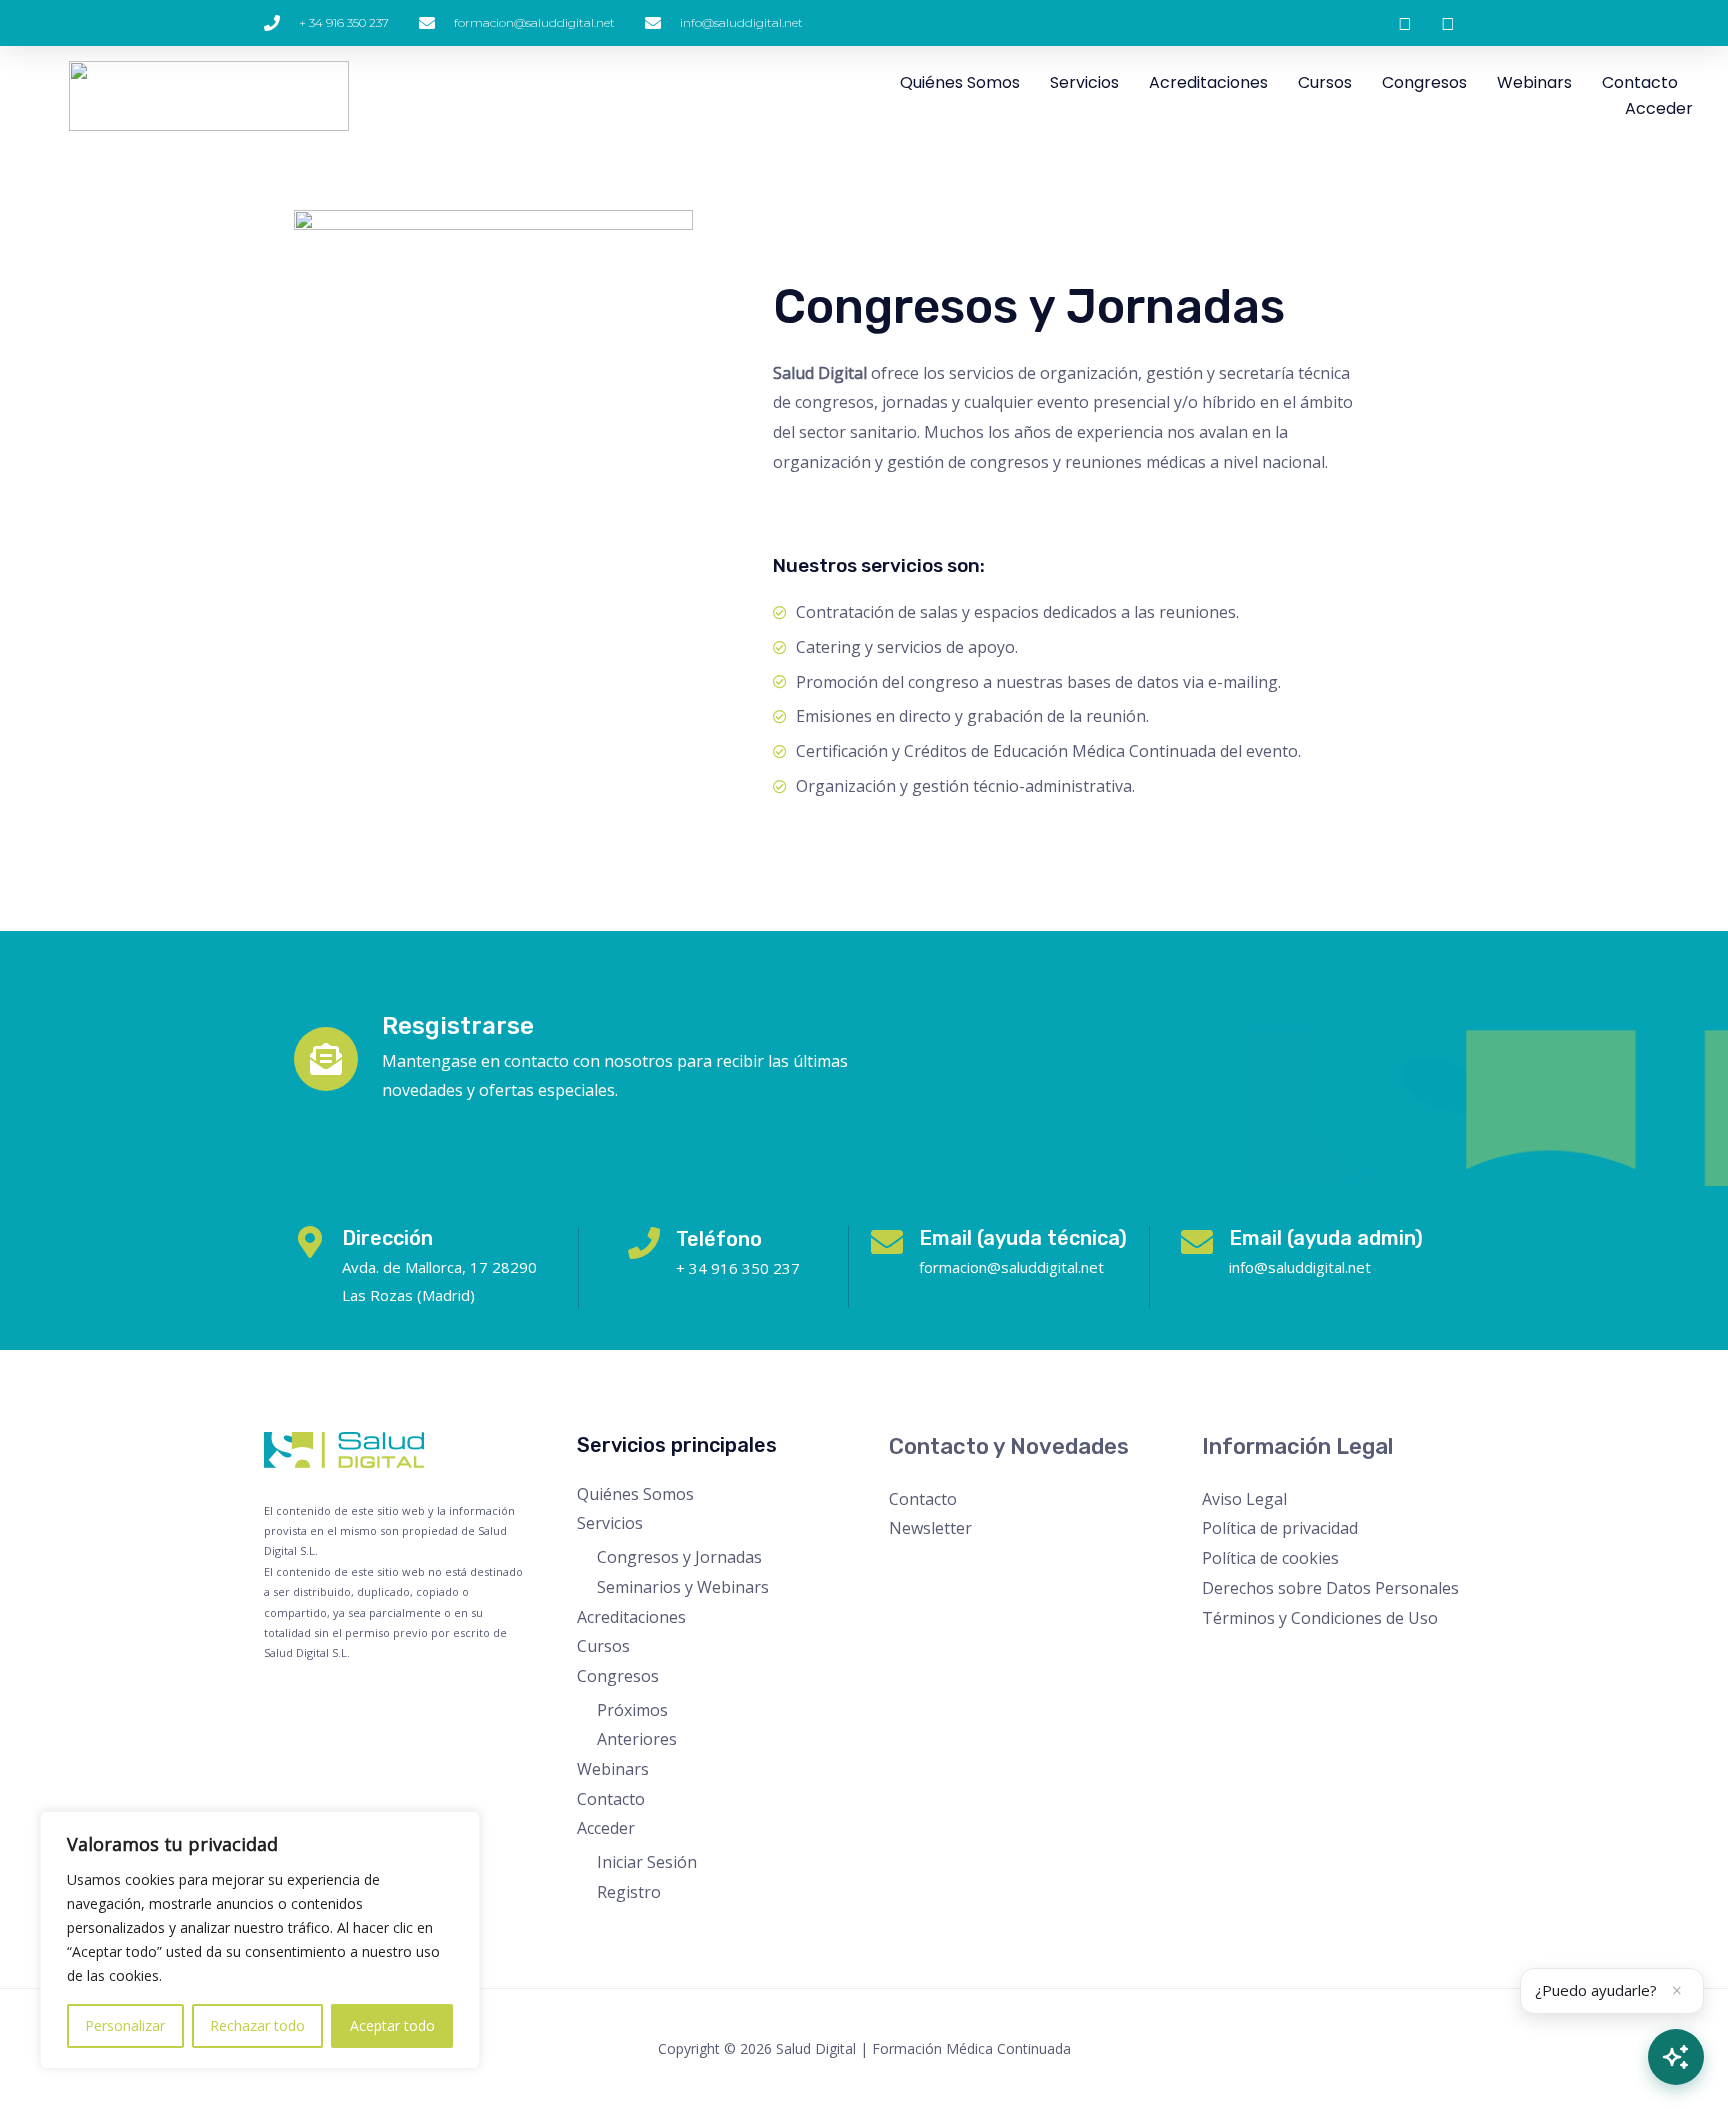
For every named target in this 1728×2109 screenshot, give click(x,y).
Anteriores (637, 1739)
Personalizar (125, 2025)
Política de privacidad (1280, 1528)
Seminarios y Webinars (683, 1587)
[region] (260, 1940)
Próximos (632, 1710)
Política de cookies (1270, 1558)
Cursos (1325, 82)
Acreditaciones (1208, 82)
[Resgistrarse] (326, 1059)
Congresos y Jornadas (679, 1557)
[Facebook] (1215, 1657)
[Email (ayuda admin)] (1197, 1242)
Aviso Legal (1244, 1499)
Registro (629, 1892)
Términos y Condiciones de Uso (1320, 1618)
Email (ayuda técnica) (1023, 1238)
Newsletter (930, 1528)
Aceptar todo (392, 2025)
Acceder (1659, 108)
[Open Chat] (1676, 2057)
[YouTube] (1296, 1657)
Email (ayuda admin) (1326, 1238)
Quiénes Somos (960, 82)
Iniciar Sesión (647, 1862)
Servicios (1084, 82)
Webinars (1534, 82)
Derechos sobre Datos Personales (1330, 1588)
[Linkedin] (1323, 1657)
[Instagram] (1269, 1657)
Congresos (1424, 82)
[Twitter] (1242, 1657)
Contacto (1640, 82)
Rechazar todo (257, 2025)
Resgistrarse (458, 1026)
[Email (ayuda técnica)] (887, 1242)
